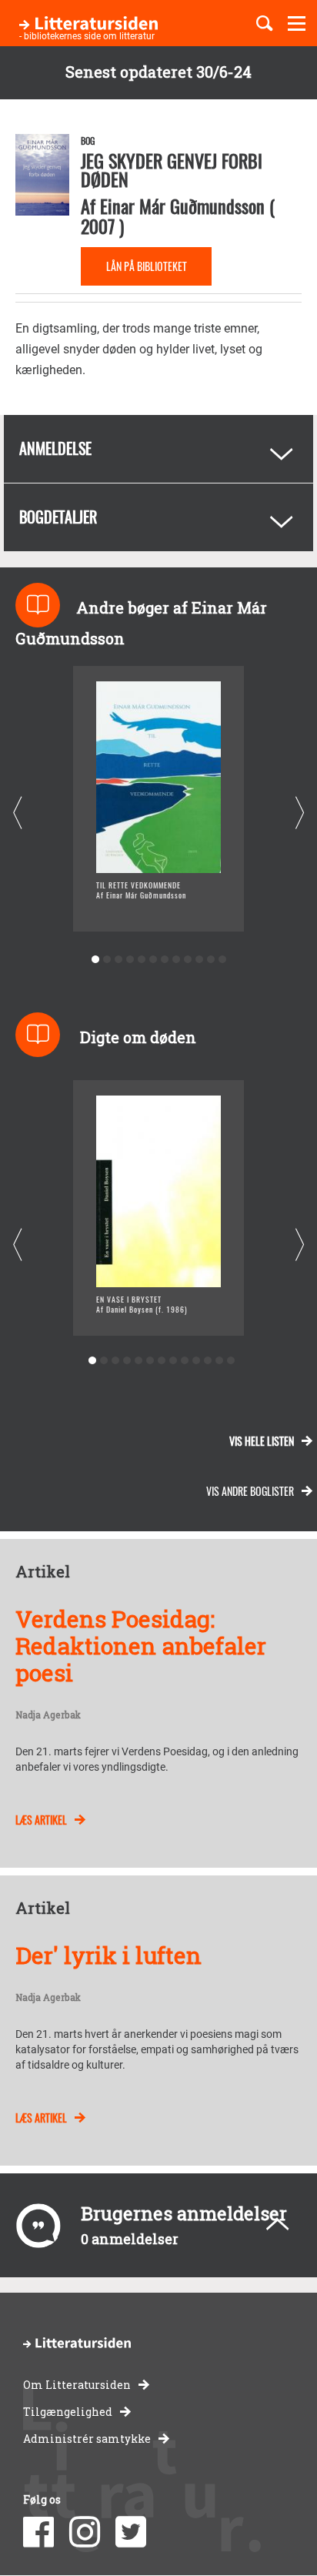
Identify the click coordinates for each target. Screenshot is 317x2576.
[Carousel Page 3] (118, 960)
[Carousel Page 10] (199, 960)
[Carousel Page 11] (210, 960)
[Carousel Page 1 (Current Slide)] (95, 960)
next (300, 813)
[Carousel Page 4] (130, 960)
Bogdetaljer (58, 517)
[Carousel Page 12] (222, 960)
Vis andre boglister (250, 1491)
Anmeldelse (55, 448)
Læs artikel (41, 1820)
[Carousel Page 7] (164, 960)
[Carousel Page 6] (153, 960)
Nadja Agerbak (48, 1715)
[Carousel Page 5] (141, 960)
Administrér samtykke (87, 2439)
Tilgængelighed (68, 2412)
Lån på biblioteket (147, 266)
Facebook (38, 2532)
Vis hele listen (262, 1441)
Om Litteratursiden (77, 2385)
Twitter (131, 2532)
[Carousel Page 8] (176, 960)
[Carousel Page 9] (187, 960)
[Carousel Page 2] (107, 960)
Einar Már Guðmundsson (182, 206)
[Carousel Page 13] (230, 1361)
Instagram (85, 2532)
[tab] (158, 449)
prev (17, 813)
